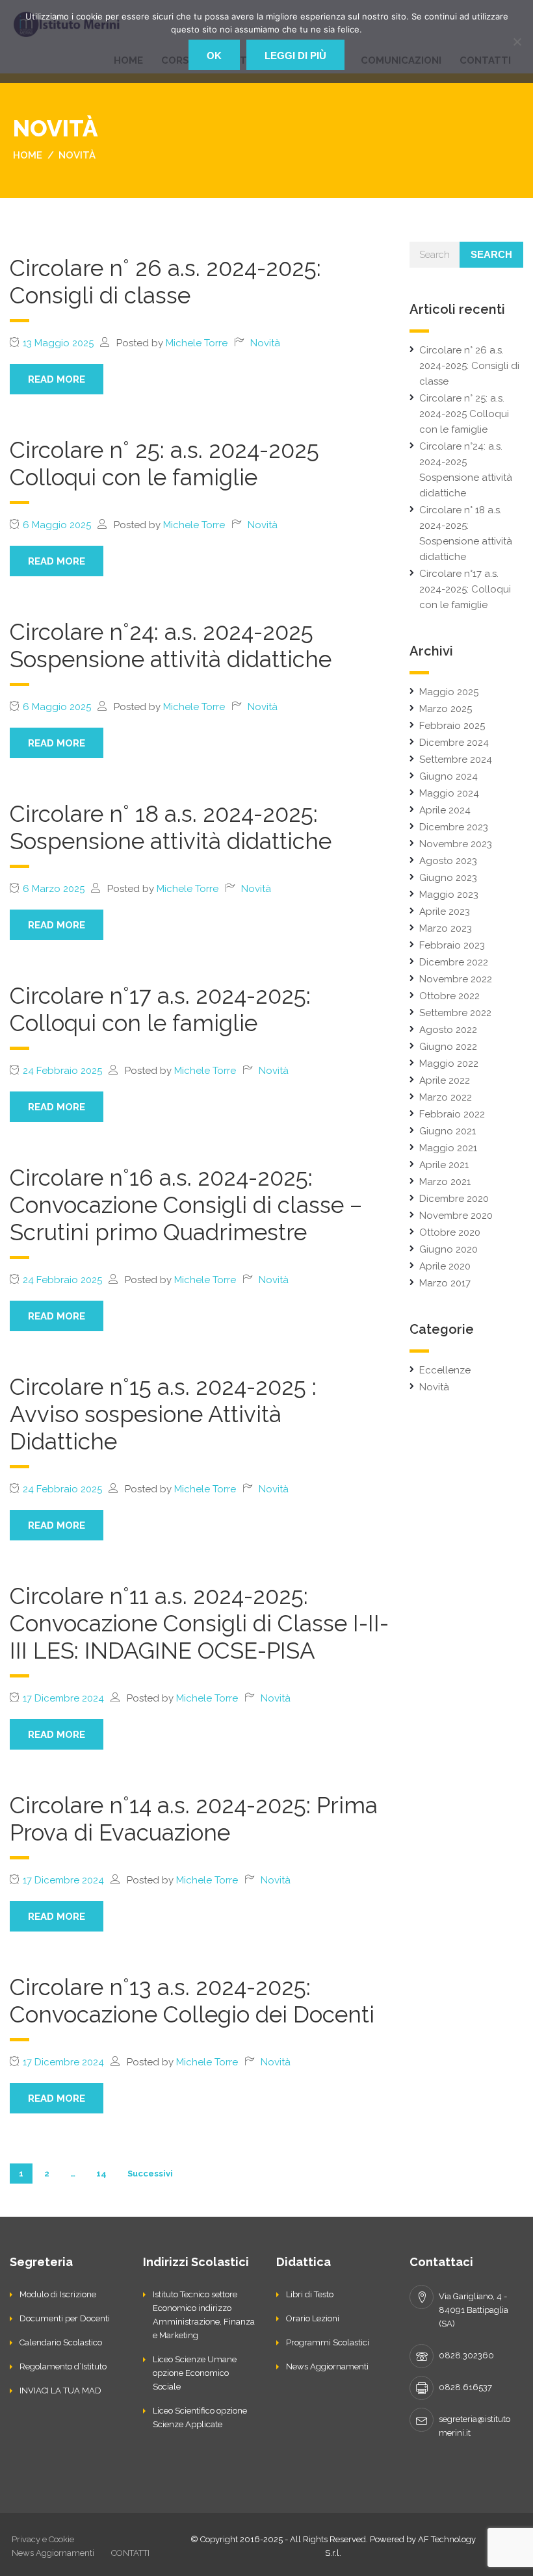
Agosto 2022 (448, 1030)
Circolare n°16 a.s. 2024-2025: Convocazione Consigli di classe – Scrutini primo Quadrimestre (186, 1205)
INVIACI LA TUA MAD (60, 2391)
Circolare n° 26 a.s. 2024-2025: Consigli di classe (165, 282)
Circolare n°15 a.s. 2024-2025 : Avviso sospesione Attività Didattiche (163, 1414)
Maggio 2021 (448, 1148)
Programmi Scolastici (328, 2342)
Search (491, 254)
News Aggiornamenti (327, 2366)
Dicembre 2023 (454, 827)
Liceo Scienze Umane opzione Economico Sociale (195, 2373)
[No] (517, 42)
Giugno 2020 (448, 1249)
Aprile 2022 (445, 1080)
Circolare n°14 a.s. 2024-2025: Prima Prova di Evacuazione (194, 1819)
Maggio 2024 (449, 793)
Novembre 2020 (456, 1216)
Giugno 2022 (448, 1047)
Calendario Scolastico (61, 2342)
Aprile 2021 (444, 1165)
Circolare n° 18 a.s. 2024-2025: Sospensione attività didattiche (171, 827)
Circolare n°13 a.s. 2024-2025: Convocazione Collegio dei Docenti (192, 2001)
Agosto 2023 (448, 861)
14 (101, 2174)
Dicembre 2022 (454, 962)
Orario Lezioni (313, 2318)
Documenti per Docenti (65, 2318)
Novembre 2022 (456, 979)
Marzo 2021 (445, 1182)
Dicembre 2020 (454, 1199)
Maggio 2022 (449, 1064)
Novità (265, 343)
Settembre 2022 (455, 1013)
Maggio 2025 (449, 692)
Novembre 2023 (456, 844)
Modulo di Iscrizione (58, 2294)
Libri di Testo (310, 2294)
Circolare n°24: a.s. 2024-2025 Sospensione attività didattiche (171, 645)
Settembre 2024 (456, 759)
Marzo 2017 (445, 1283)
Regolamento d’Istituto (63, 2366)
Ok (214, 56)
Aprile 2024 (445, 810)
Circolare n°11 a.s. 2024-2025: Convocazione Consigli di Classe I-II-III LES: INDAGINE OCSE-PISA (199, 1623)
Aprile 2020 (445, 1266)
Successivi (150, 2174)
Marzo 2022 (446, 1097)
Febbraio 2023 (452, 945)
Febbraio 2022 (452, 1114)
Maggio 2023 (449, 895)
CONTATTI (130, 2553)
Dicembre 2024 (454, 743)
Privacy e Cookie (43, 2539)
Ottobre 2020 (450, 1232)
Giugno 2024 (448, 776)
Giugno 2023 (448, 878)
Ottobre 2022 (449, 996)
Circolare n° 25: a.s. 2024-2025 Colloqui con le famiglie (164, 464)
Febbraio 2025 (452, 726)
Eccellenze (445, 1370)
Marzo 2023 (446, 928)
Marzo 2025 (446, 709)
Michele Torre (197, 343)
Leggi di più (295, 56)
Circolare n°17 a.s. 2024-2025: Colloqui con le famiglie (160, 1009)
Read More (57, 379)
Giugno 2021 (448, 1131)
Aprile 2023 (445, 912)
